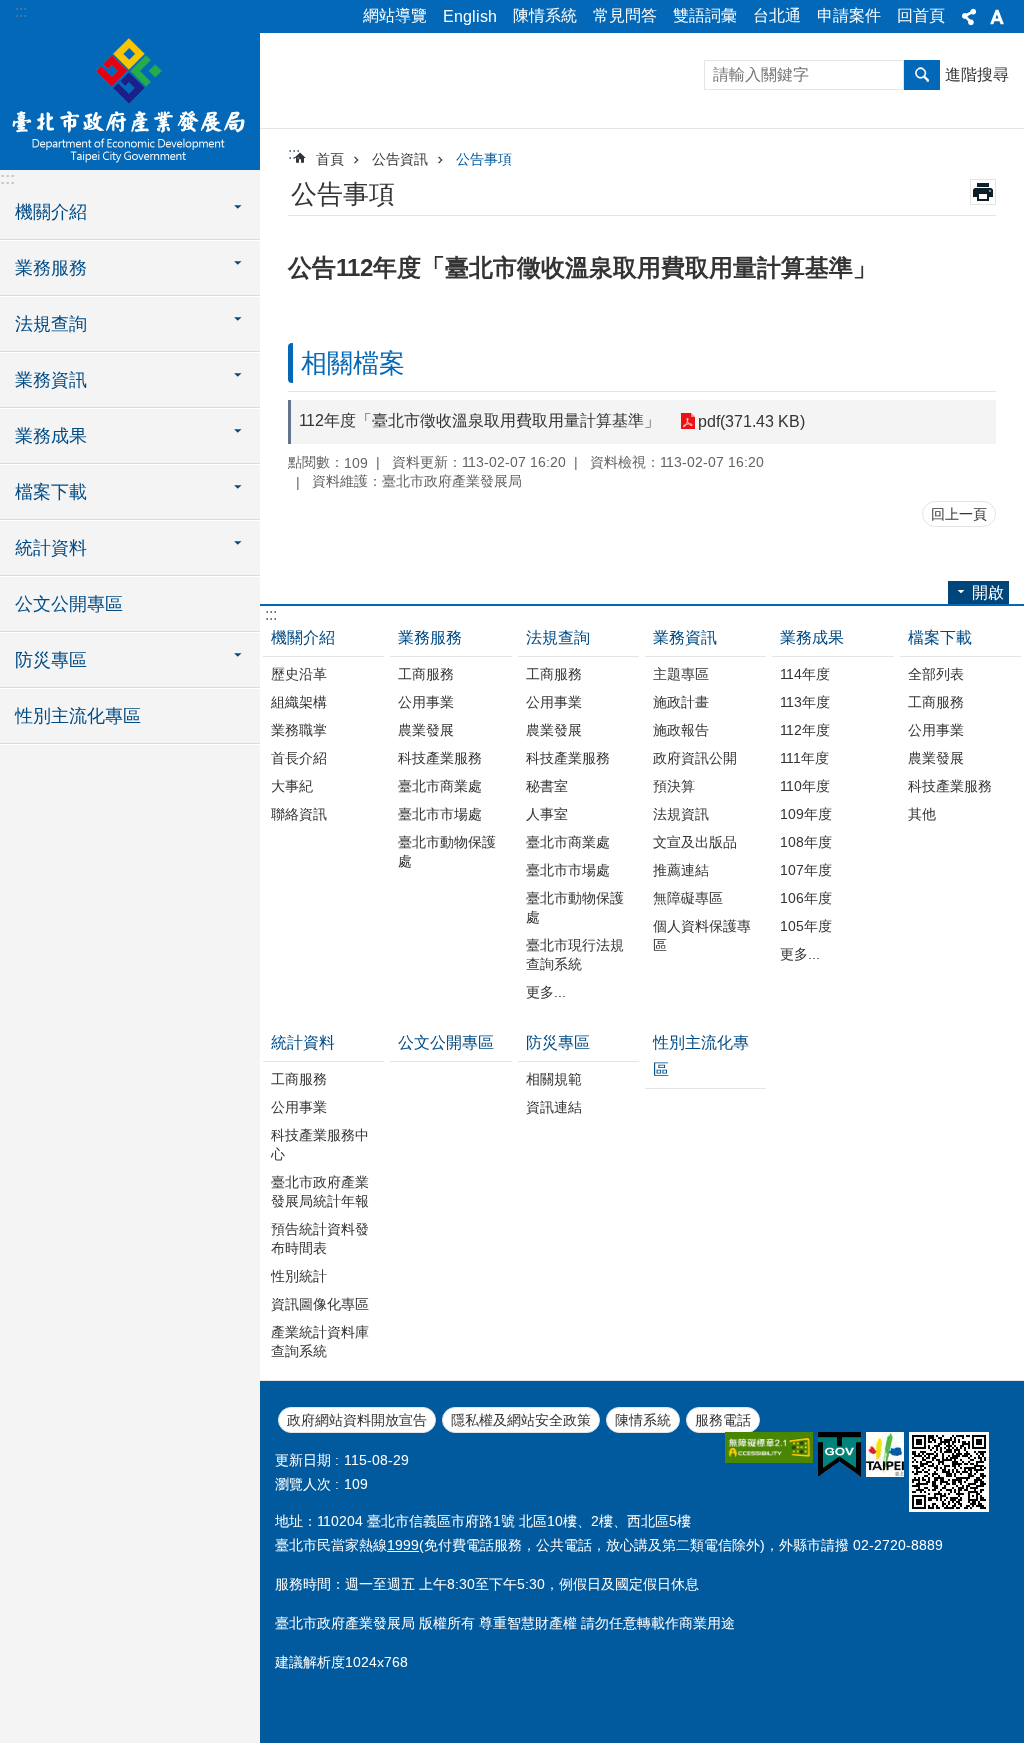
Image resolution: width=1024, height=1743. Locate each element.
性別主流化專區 (78, 716)
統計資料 (303, 1042)
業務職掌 (299, 730)
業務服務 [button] (51, 268)
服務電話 (723, 1420)
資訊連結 (554, 1107)
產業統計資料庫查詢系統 (320, 1341)
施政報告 (681, 730)
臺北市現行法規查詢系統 (575, 954)
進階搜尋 (977, 74)
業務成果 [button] (51, 436)
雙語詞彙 (705, 15)
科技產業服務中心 (320, 1144)
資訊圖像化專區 (320, 1304)
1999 (403, 1545)
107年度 (806, 870)
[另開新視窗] (769, 1447)
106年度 (806, 898)
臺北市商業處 (440, 786)
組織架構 (299, 702)
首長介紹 (299, 758)
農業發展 (426, 730)
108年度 (806, 842)
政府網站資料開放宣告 (357, 1420)
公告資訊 (400, 159)
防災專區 (558, 1042)
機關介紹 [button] (51, 212)
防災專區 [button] (51, 660)
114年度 (805, 674)
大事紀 (292, 786)
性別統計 (299, 1276)
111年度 (804, 758)
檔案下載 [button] (51, 492)
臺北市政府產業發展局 (130, 100)
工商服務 (426, 674)
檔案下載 (940, 637)
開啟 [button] (988, 592)
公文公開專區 (69, 604)
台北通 (777, 15)
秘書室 (547, 786)
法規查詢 (558, 637)
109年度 (806, 814)
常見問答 (625, 15)
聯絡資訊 (299, 814)
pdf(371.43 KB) (751, 421)
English (470, 16)
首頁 (330, 159)
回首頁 (921, 15)
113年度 (805, 702)
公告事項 (484, 159)
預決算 (674, 786)
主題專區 (681, 674)
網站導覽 (395, 15)
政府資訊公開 (695, 758)
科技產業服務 (440, 758)
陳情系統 (545, 15)
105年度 (806, 926)
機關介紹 (303, 637)
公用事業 (426, 702)
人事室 (547, 814)
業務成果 (812, 637)
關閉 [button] (969, 17)
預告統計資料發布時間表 (320, 1238)
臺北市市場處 (440, 814)
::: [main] (294, 153)
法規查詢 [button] (51, 324)
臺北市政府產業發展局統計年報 (320, 1191)
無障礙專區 (688, 898)
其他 (922, 814)
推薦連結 (681, 870)
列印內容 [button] (983, 192)
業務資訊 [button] (51, 380)
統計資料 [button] (51, 548)
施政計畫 (681, 702)
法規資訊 (681, 814)
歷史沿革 (299, 674)
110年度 (805, 786)
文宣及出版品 (695, 842)
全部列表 (936, 674)
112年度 (805, 730)
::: (21, 11)
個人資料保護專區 (702, 935)
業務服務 (430, 637)
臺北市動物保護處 (447, 851)
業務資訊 (685, 637)
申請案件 (849, 15)
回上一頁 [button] (959, 514)
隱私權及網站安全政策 (521, 1420)
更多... (546, 992)
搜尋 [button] (922, 75)
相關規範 (554, 1079)
